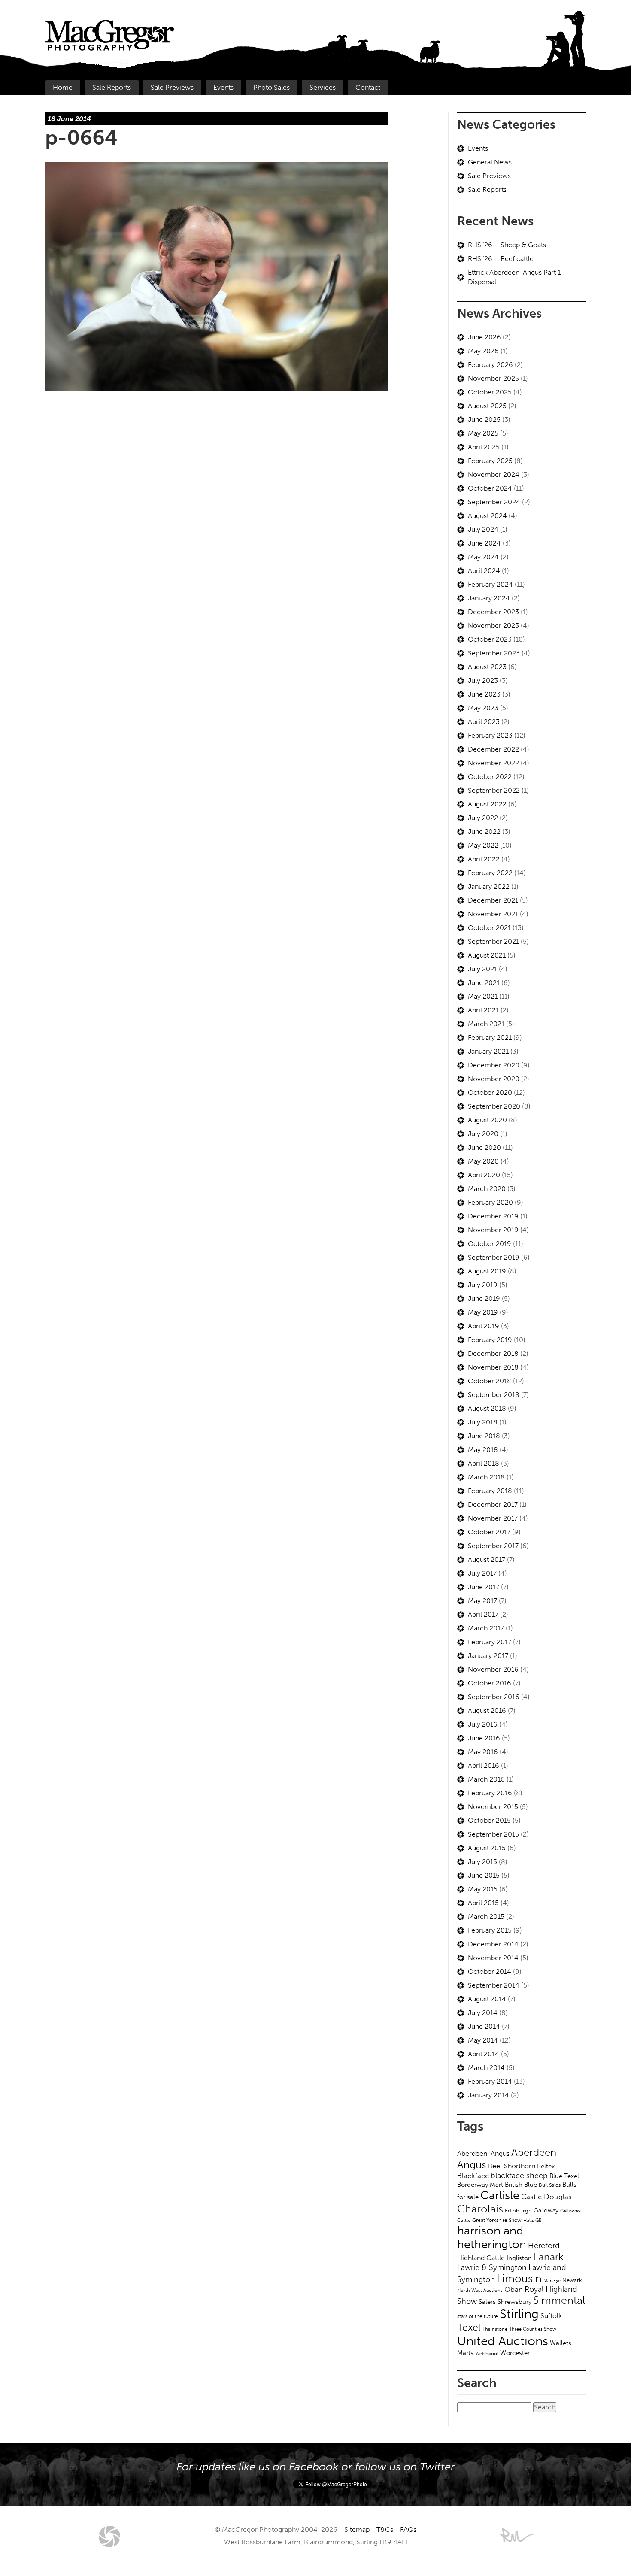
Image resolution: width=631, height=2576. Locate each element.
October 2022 (490, 777)
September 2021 (493, 941)
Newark (572, 2280)
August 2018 (487, 1408)
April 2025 (484, 447)
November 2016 (493, 1669)
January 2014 (488, 2095)
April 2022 (484, 859)
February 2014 (490, 2081)
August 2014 (487, 1999)
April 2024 (484, 571)
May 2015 (483, 1889)
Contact (368, 87)
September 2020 (494, 1106)
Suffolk (551, 2316)
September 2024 (494, 502)
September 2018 (494, 1395)
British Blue (521, 2185)
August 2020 (487, 1120)
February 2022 (490, 873)
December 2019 (493, 1216)
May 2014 (483, 2040)
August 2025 (487, 406)
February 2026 (490, 365)
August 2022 (487, 804)
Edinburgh (518, 2211)
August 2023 (487, 667)
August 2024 (487, 516)
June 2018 (484, 1436)
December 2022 (493, 749)
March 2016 (486, 1779)
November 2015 (493, 1807)
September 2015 (493, 1834)
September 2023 (494, 653)
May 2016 (483, 1752)
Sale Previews (172, 87)
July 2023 (483, 680)
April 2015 (483, 1903)
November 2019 (493, 1230)
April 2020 (484, 1175)
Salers (487, 2302)
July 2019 (483, 1285)
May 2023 (483, 708)
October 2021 (489, 928)
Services (323, 87)
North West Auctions (480, 2290)
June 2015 (484, 1875)
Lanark (549, 2257)
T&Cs (385, 2529)
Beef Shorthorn (512, 2166)
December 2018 (493, 1353)
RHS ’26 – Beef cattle (501, 259)
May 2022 (483, 845)
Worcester (515, 2353)
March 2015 (486, 1917)
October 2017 (489, 1532)
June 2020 (484, 1147)
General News (490, 162)
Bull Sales (550, 2185)
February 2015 (490, 1930)
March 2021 (486, 1024)
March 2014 (486, 2068)
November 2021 (493, 914)
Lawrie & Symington (492, 2267)
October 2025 (490, 392)
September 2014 (494, 1985)
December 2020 (494, 1065)
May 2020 (483, 1161)
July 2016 (483, 1724)
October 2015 (489, 1820)
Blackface (473, 2176)
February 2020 (490, 1202)
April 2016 (484, 1765)
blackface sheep (519, 2176)
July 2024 (483, 529)
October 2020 (490, 1093)
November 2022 (493, 763)
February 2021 (490, 1038)
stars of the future (478, 2316)
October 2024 (490, 488)
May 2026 (483, 351)
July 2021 (482, 969)
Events (223, 87)
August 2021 (487, 955)
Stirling (519, 2314)
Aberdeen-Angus (483, 2153)
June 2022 (484, 832)
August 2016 (487, 1711)
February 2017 (490, 1642)
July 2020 (483, 1134)
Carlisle (500, 2195)
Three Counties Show (533, 2329)
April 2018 (484, 1463)
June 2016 (484, 1738)
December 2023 (493, 612)
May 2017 (482, 1601)
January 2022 (489, 886)
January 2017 (488, 1656)
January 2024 (489, 598)
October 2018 (490, 1381)
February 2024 (490, 584)
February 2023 (490, 735)
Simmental (559, 2300)
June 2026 (484, 337)
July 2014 (483, 2013)
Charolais (480, 2209)
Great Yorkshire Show (497, 2220)
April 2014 (484, 2054)
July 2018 (483, 1422)
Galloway (546, 2211)
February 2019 (490, 1340)
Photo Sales (272, 87)
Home (63, 87)
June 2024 (484, 543)
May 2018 (483, 1450)
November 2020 (494, 1079)
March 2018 (486, 1477)
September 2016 (494, 1697)
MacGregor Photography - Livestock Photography (109, 2537)
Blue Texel (564, 2176)
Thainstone (495, 2329)
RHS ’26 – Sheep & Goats (507, 245)
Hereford (544, 2246)
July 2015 (482, 1862)
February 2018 (490, 1491)
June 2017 (484, 1587)
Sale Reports (112, 87)
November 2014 (493, 1958)
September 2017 (493, 1546)
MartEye (552, 2280)
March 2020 (487, 1189)
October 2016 (490, 1683)
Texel (469, 2327)
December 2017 (493, 1505)
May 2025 (483, 433)
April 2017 (483, 1614)
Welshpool (487, 2353)
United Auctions (503, 2341)
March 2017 (486, 1628)
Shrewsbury (514, 2302)
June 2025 (484, 420)
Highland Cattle (481, 2258)
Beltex (546, 2166)
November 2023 (493, 626)
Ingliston (519, 2258)
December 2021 (493, 900)
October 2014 (490, 1971)
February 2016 (490, 1793)
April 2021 (483, 1010)
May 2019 (483, 1312)
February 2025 (490, 461)
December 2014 (493, 1944)
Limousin (519, 2278)
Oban (514, 2289)
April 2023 (484, 722)
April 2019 (484, 1326)
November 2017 (493, 1518)
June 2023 (484, 694)
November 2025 (493, 378)
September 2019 (494, 1257)
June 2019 (484, 1299)
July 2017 (482, 1573)
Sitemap (357, 2529)
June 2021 (484, 983)
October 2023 (490, 639)
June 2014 (484, 2026)
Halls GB (532, 2220)
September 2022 (494, 790)
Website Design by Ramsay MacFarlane (522, 2535)
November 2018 (493, 1367)
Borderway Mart (480, 2185)
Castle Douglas (546, 2197)
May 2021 (483, 996)
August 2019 (487, 1271)
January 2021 (488, 1051)
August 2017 (487, 1559)
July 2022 (483, 818)
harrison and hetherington (492, 2237)
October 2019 (490, 1244)
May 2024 (483, 557)
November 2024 (494, 474)
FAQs (408, 2529)
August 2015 (487, 1848)
